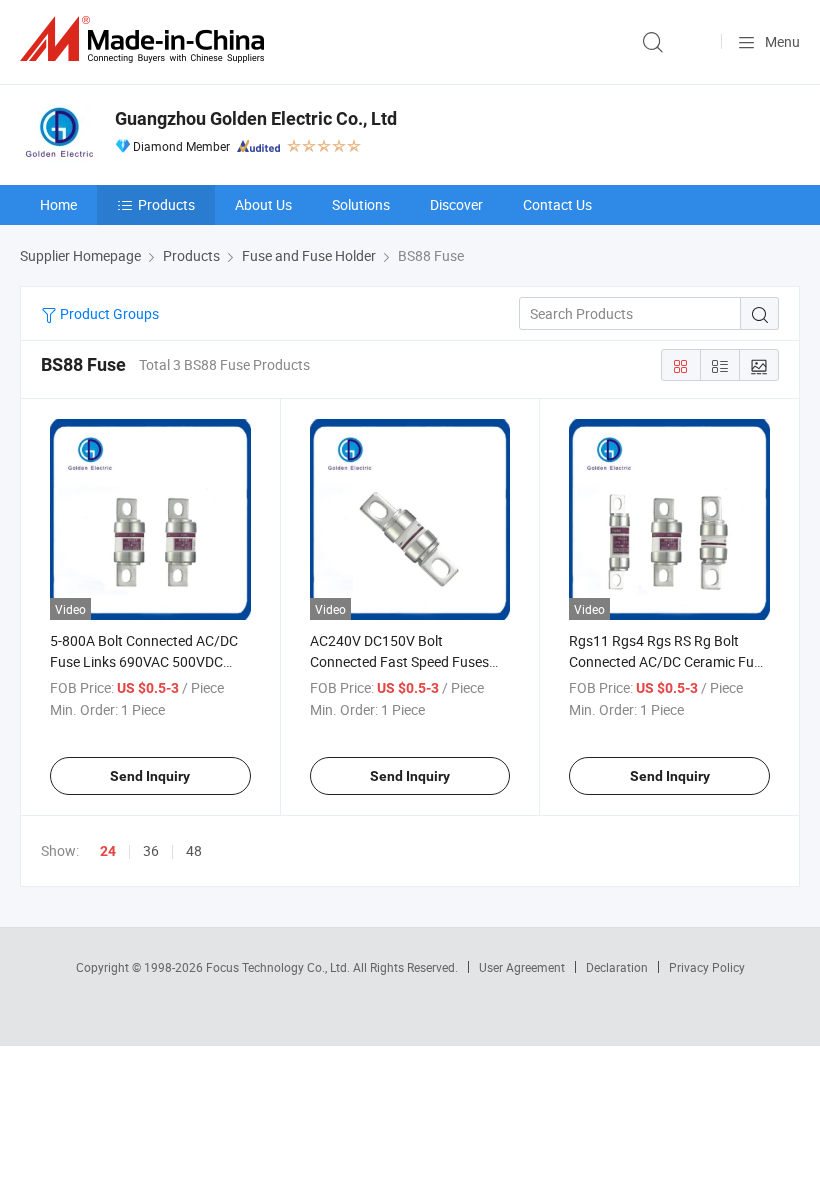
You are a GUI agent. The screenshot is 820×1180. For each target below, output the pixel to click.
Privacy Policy (707, 967)
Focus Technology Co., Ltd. (279, 967)
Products (166, 204)
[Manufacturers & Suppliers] (146, 39)
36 (151, 850)
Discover (456, 204)
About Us (263, 204)
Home (58, 204)
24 (108, 851)
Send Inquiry (150, 776)
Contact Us (557, 204)
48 (194, 850)
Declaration (617, 967)
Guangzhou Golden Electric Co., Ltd (256, 118)
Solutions (361, 204)
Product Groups (108, 313)
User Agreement (522, 967)
